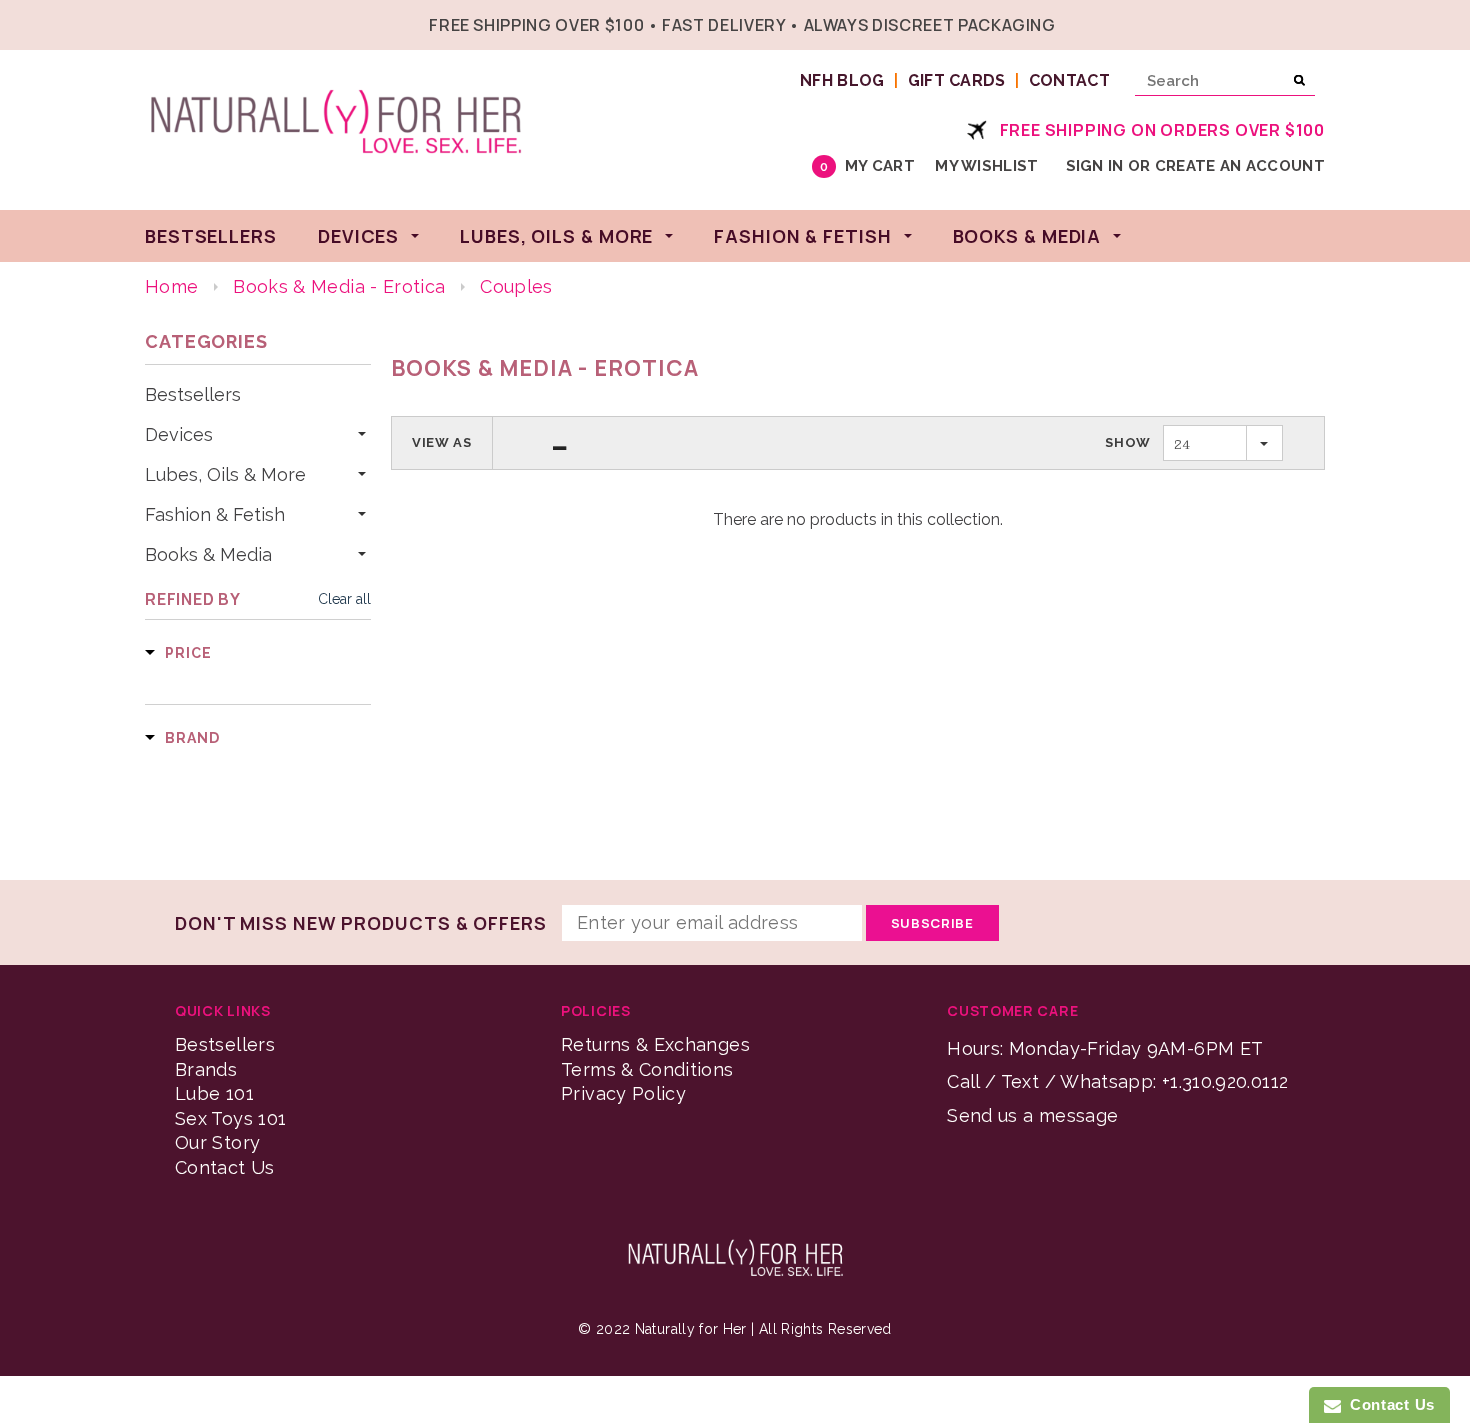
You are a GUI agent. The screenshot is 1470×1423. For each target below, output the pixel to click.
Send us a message (1032, 1115)
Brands (206, 1069)
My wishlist (986, 166)
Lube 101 (214, 1093)
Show (1128, 442)
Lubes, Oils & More (225, 475)
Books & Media (208, 555)
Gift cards (957, 80)
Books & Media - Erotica (339, 286)
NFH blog (842, 80)
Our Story (217, 1142)
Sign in (1095, 166)
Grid (523, 443)
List (560, 443)
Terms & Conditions (647, 1069)
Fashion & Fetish (215, 515)
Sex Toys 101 (230, 1118)
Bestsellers (193, 395)
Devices (179, 435)
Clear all (344, 599)
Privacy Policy (623, 1093)
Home (171, 286)
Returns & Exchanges (655, 1044)
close (1320, 22)
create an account (1240, 166)
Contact (1069, 80)
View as (442, 442)
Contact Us (225, 1167)
